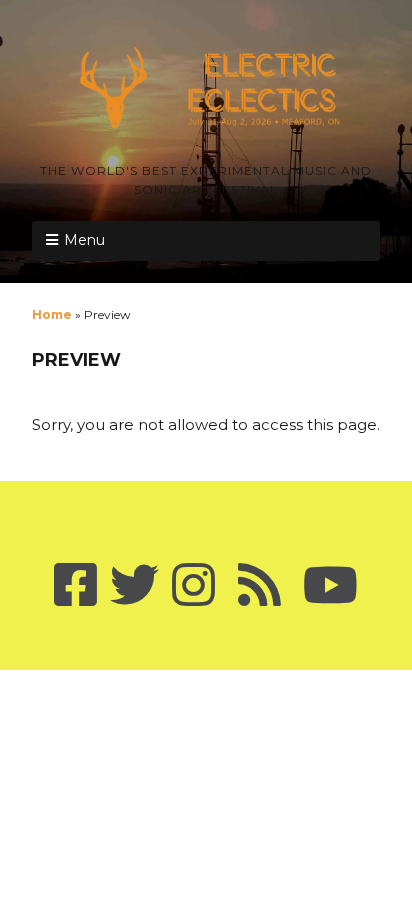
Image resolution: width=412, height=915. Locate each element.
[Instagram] (193, 586)
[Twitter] (134, 586)
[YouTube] (330, 586)
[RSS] (258, 586)
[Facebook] (75, 586)
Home (52, 314)
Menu (84, 240)
